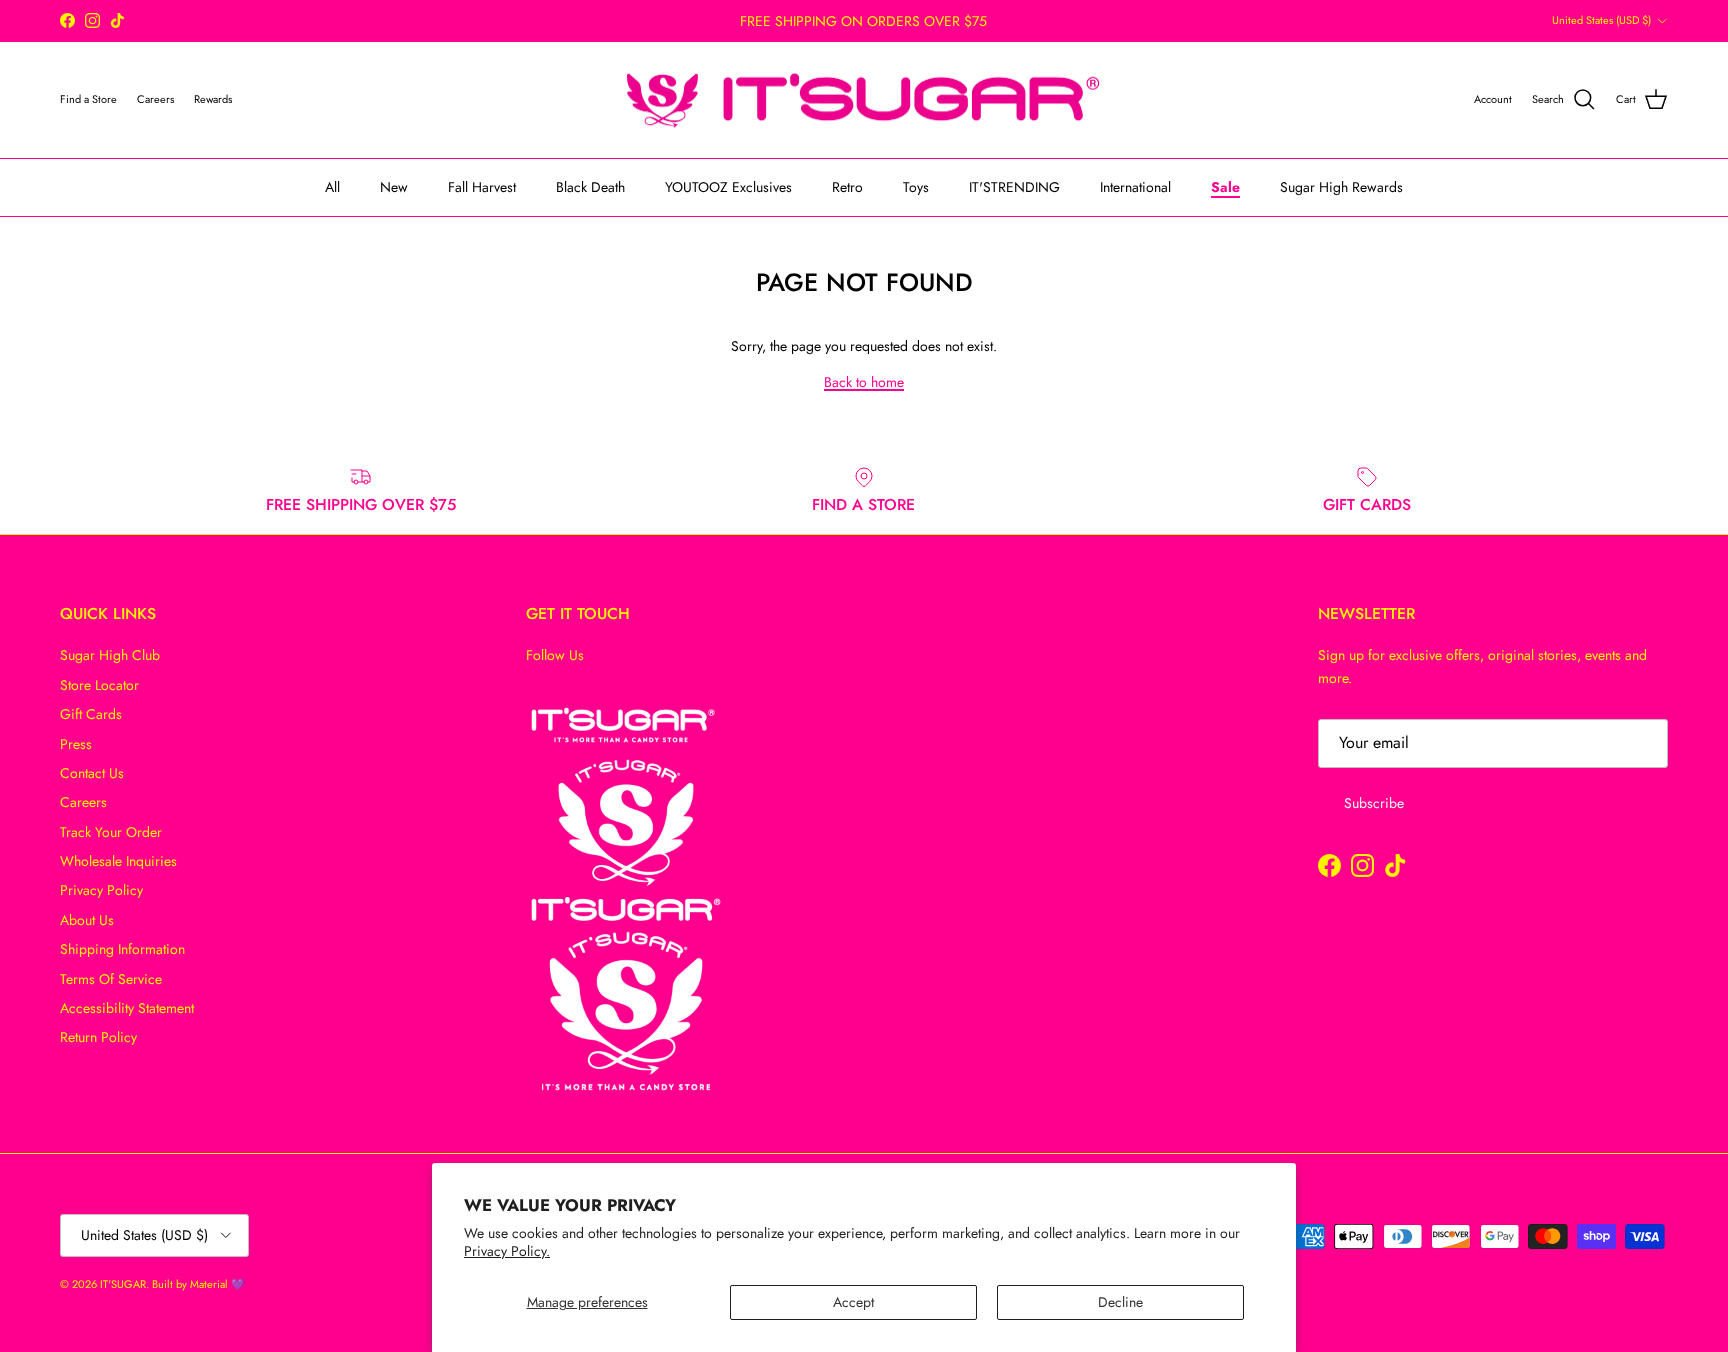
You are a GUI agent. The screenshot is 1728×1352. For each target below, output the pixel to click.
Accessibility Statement (127, 1008)
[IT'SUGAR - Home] (864, 100)
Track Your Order (111, 832)
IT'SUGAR (123, 1284)
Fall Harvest (482, 187)
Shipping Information (122, 949)
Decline (1120, 1302)
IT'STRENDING (1014, 187)
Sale (1225, 187)
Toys (916, 187)
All (332, 187)
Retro (847, 187)
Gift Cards (91, 714)
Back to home (864, 382)
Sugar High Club (110, 655)
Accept (853, 1302)
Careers (83, 802)
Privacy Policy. (507, 1251)
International (1135, 187)
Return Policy (98, 1037)
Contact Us (92, 773)
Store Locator (99, 685)
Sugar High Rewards (1341, 187)
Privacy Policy (101, 890)
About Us (87, 920)
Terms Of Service (111, 979)
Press (76, 744)
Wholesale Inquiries (118, 861)
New (394, 187)
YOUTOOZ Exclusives (728, 187)
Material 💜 (217, 1284)
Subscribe (1374, 803)
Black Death (590, 187)
